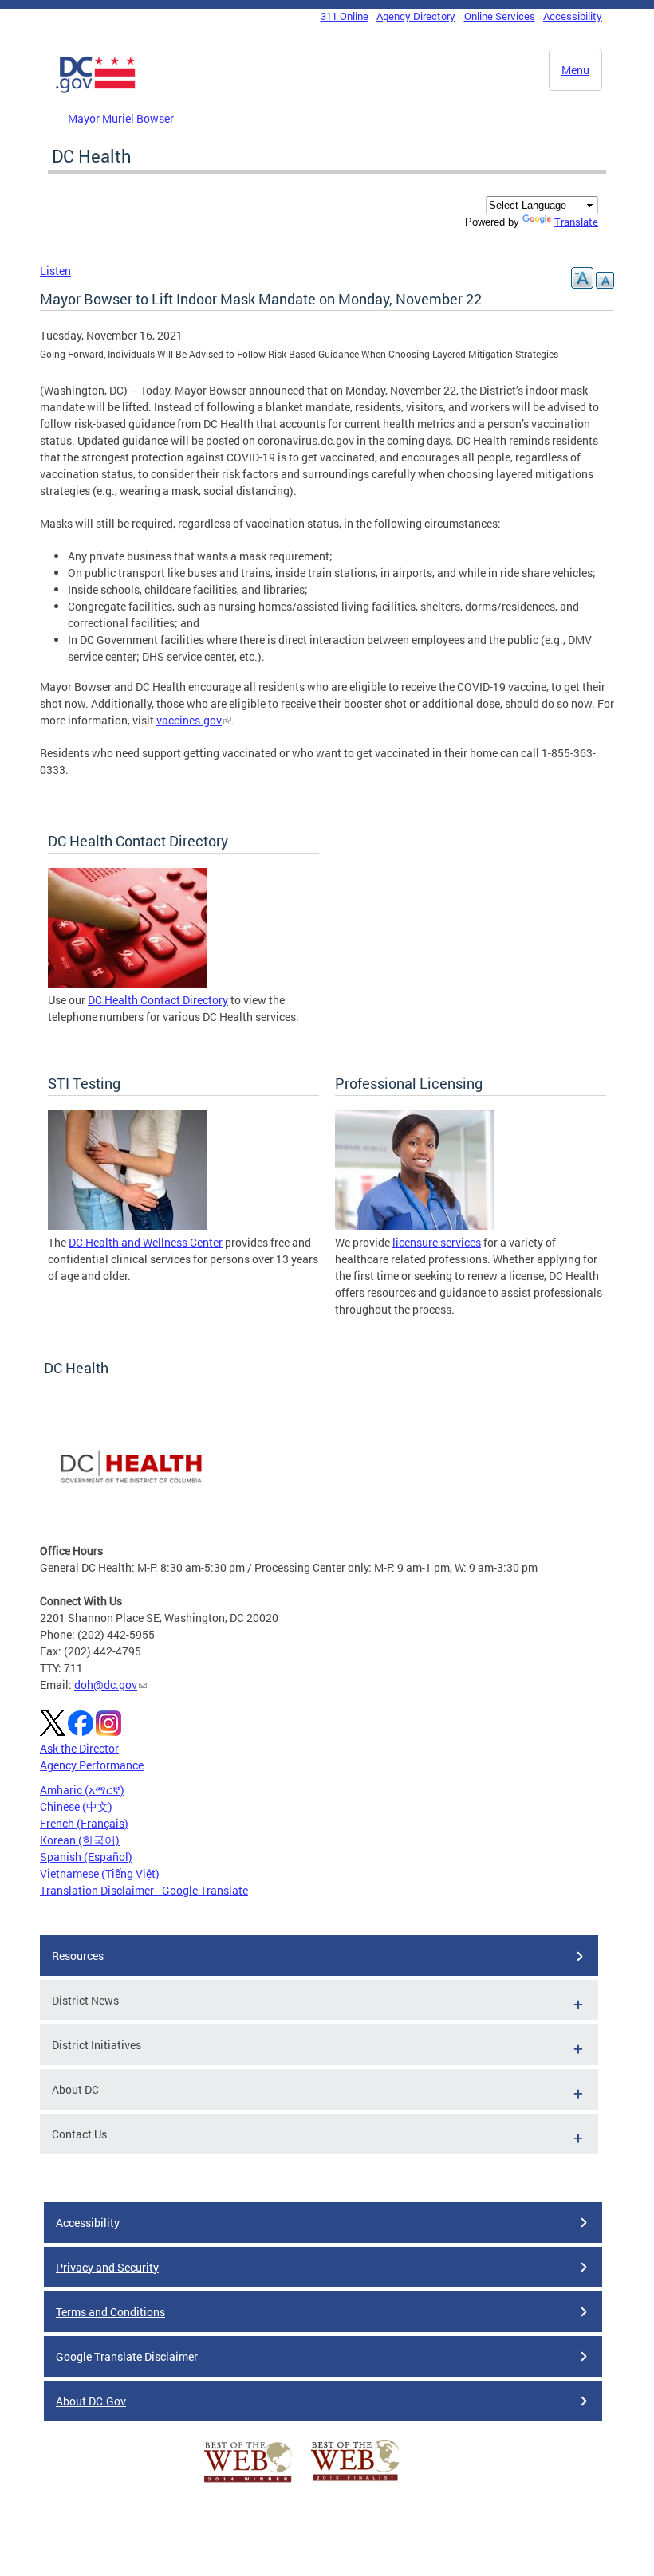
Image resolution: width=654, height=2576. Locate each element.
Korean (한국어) (80, 1840)
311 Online (345, 16)
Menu (575, 70)
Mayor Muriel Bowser (121, 118)
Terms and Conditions (110, 2312)
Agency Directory (416, 16)
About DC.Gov (91, 2401)
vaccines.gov (189, 720)
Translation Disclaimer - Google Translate (144, 1890)
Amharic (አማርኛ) (82, 1790)
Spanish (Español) (86, 1857)
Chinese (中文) (76, 1806)
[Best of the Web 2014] (248, 2482)
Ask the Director (79, 1748)
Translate (576, 222)
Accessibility (573, 16)
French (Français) (84, 1823)
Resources (78, 1956)
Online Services (500, 16)
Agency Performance (92, 1765)
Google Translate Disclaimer (127, 2356)
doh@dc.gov (106, 1685)
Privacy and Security (107, 2267)
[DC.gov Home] (96, 90)
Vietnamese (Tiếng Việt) (100, 1873)
